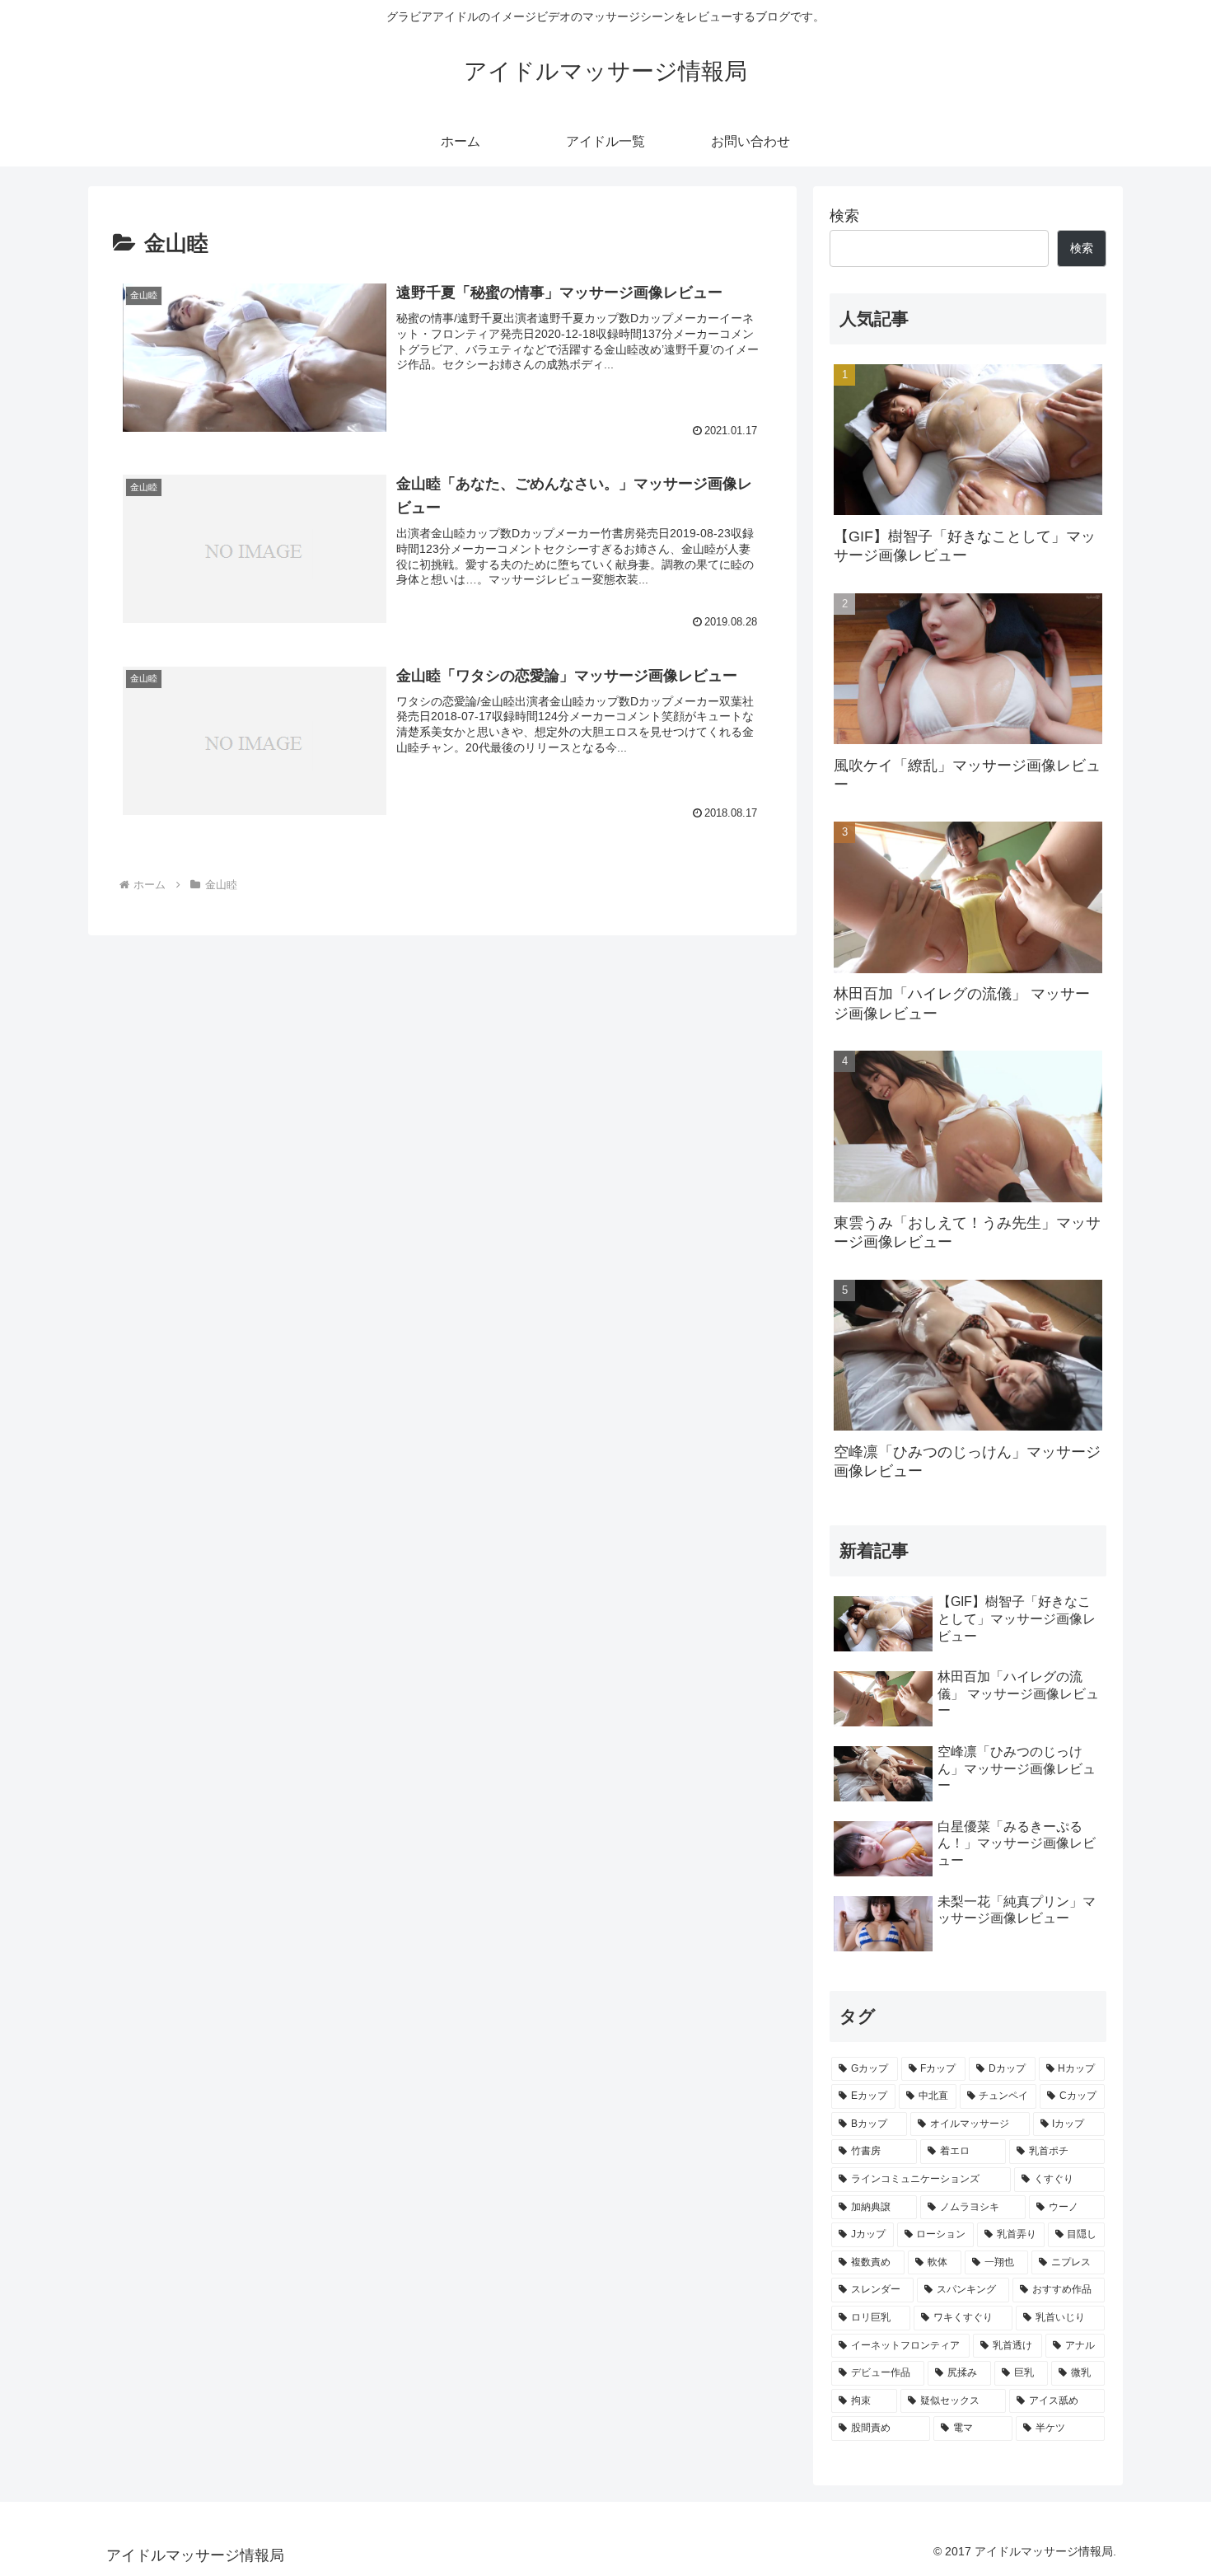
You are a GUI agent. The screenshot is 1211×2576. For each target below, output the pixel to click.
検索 (844, 216)
